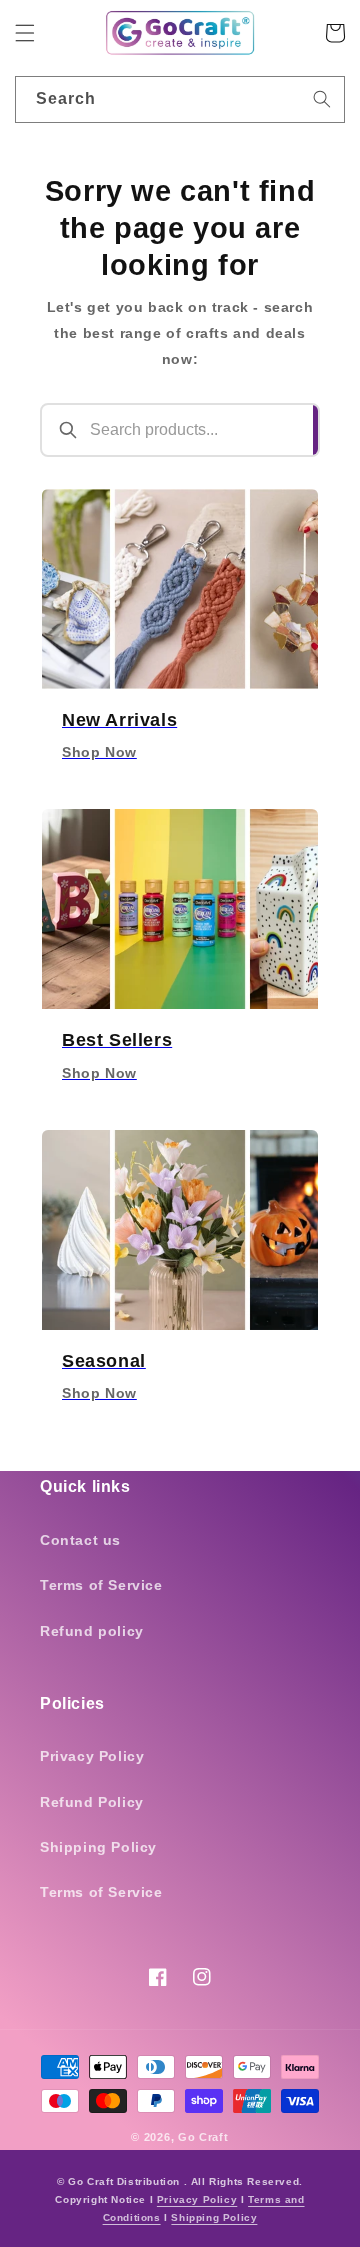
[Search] (322, 99)
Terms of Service (101, 1585)
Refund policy (92, 1631)
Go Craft (203, 2137)
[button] (25, 33)
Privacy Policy (92, 1756)
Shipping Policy (98, 1847)
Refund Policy (92, 1802)
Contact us (80, 1540)
